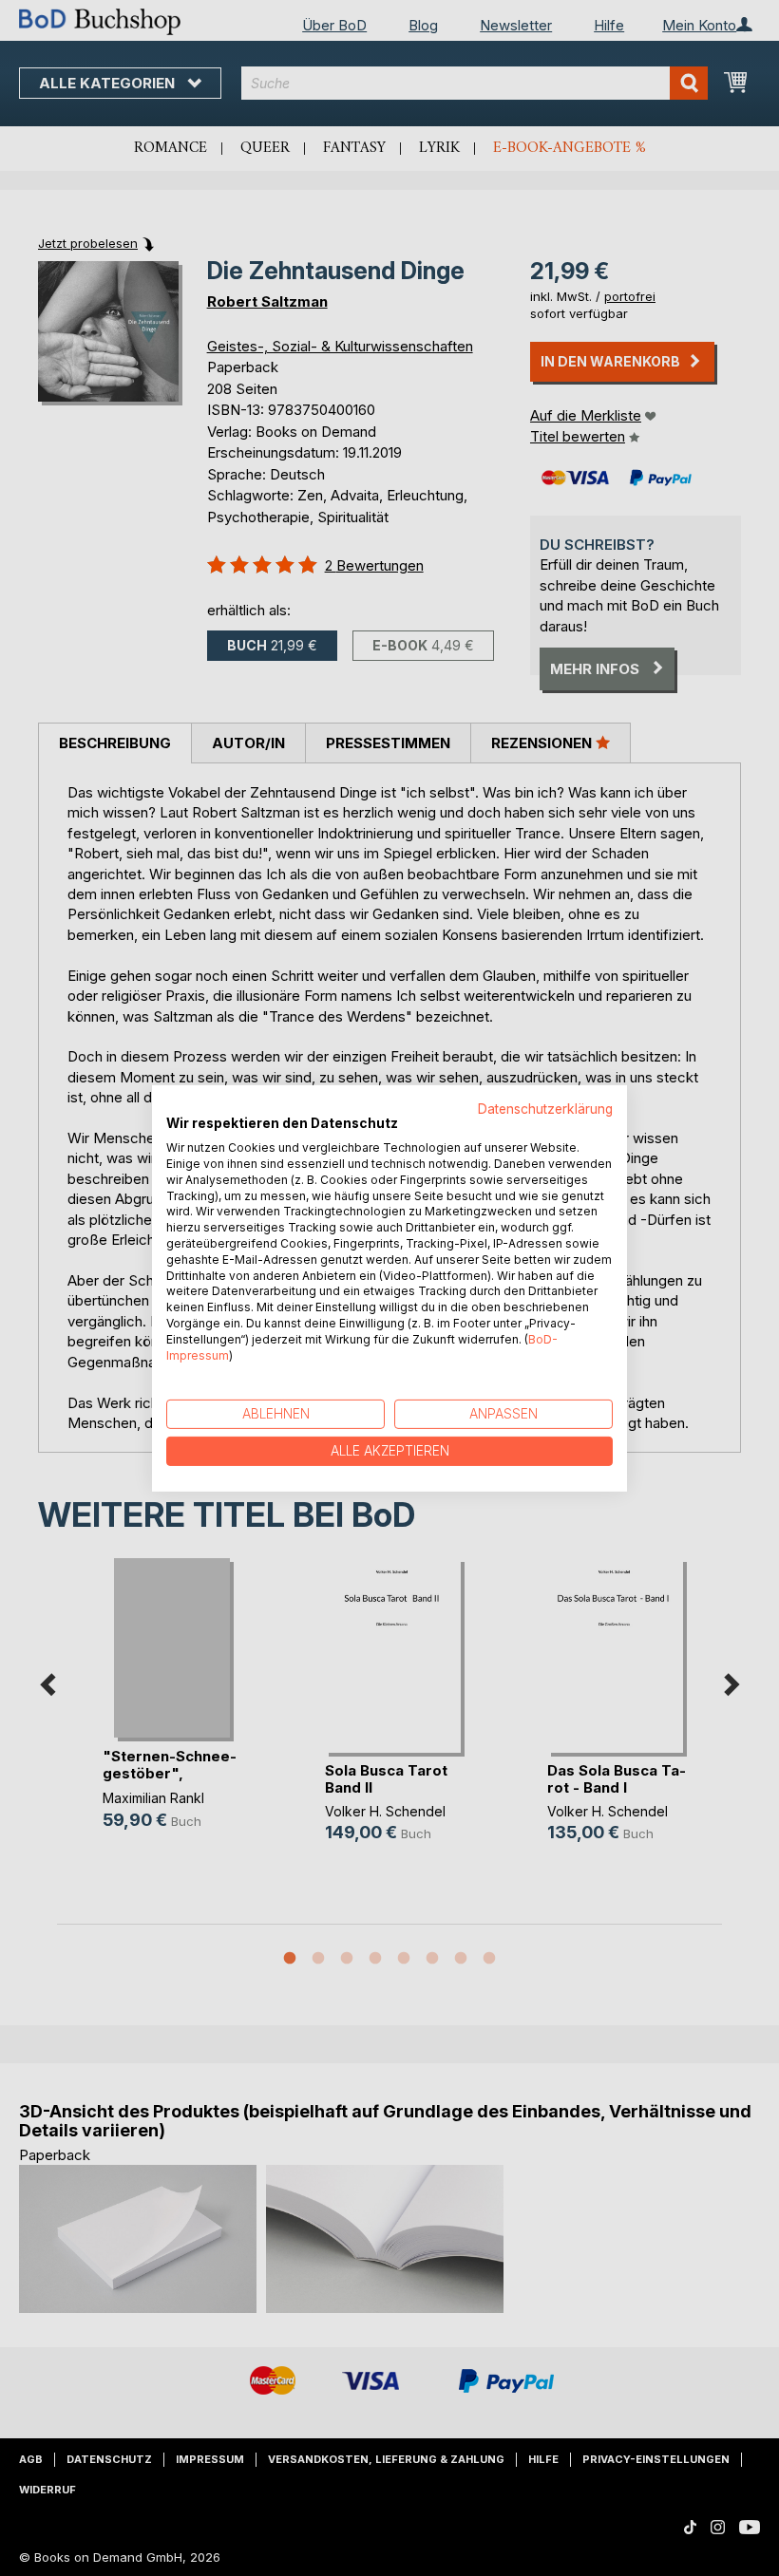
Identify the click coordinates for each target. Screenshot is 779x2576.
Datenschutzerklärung (545, 1108)
